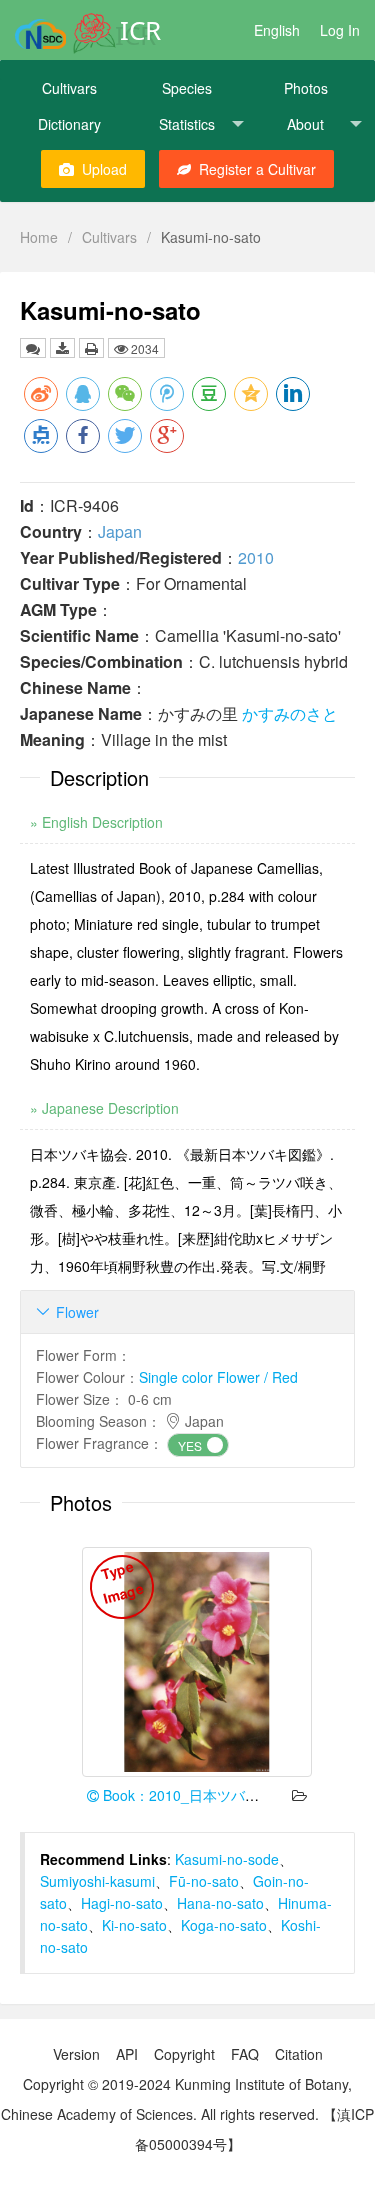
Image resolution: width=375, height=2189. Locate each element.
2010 (256, 557)
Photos (306, 88)
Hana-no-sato (220, 1903)
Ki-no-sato (134, 1925)
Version (76, 2054)
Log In (340, 30)
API (127, 2054)
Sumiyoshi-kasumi (97, 1881)
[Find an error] (33, 348)
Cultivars (69, 88)
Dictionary (69, 124)
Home (39, 237)
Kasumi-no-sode (227, 1859)
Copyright (184, 2054)
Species (187, 88)
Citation (299, 2054)
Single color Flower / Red (218, 1377)
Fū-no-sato (204, 1881)
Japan (120, 531)
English (277, 30)
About (305, 124)
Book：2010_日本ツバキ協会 (193, 1795)
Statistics (187, 124)
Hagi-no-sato (122, 1903)
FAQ (245, 2054)
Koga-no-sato (224, 1925)
